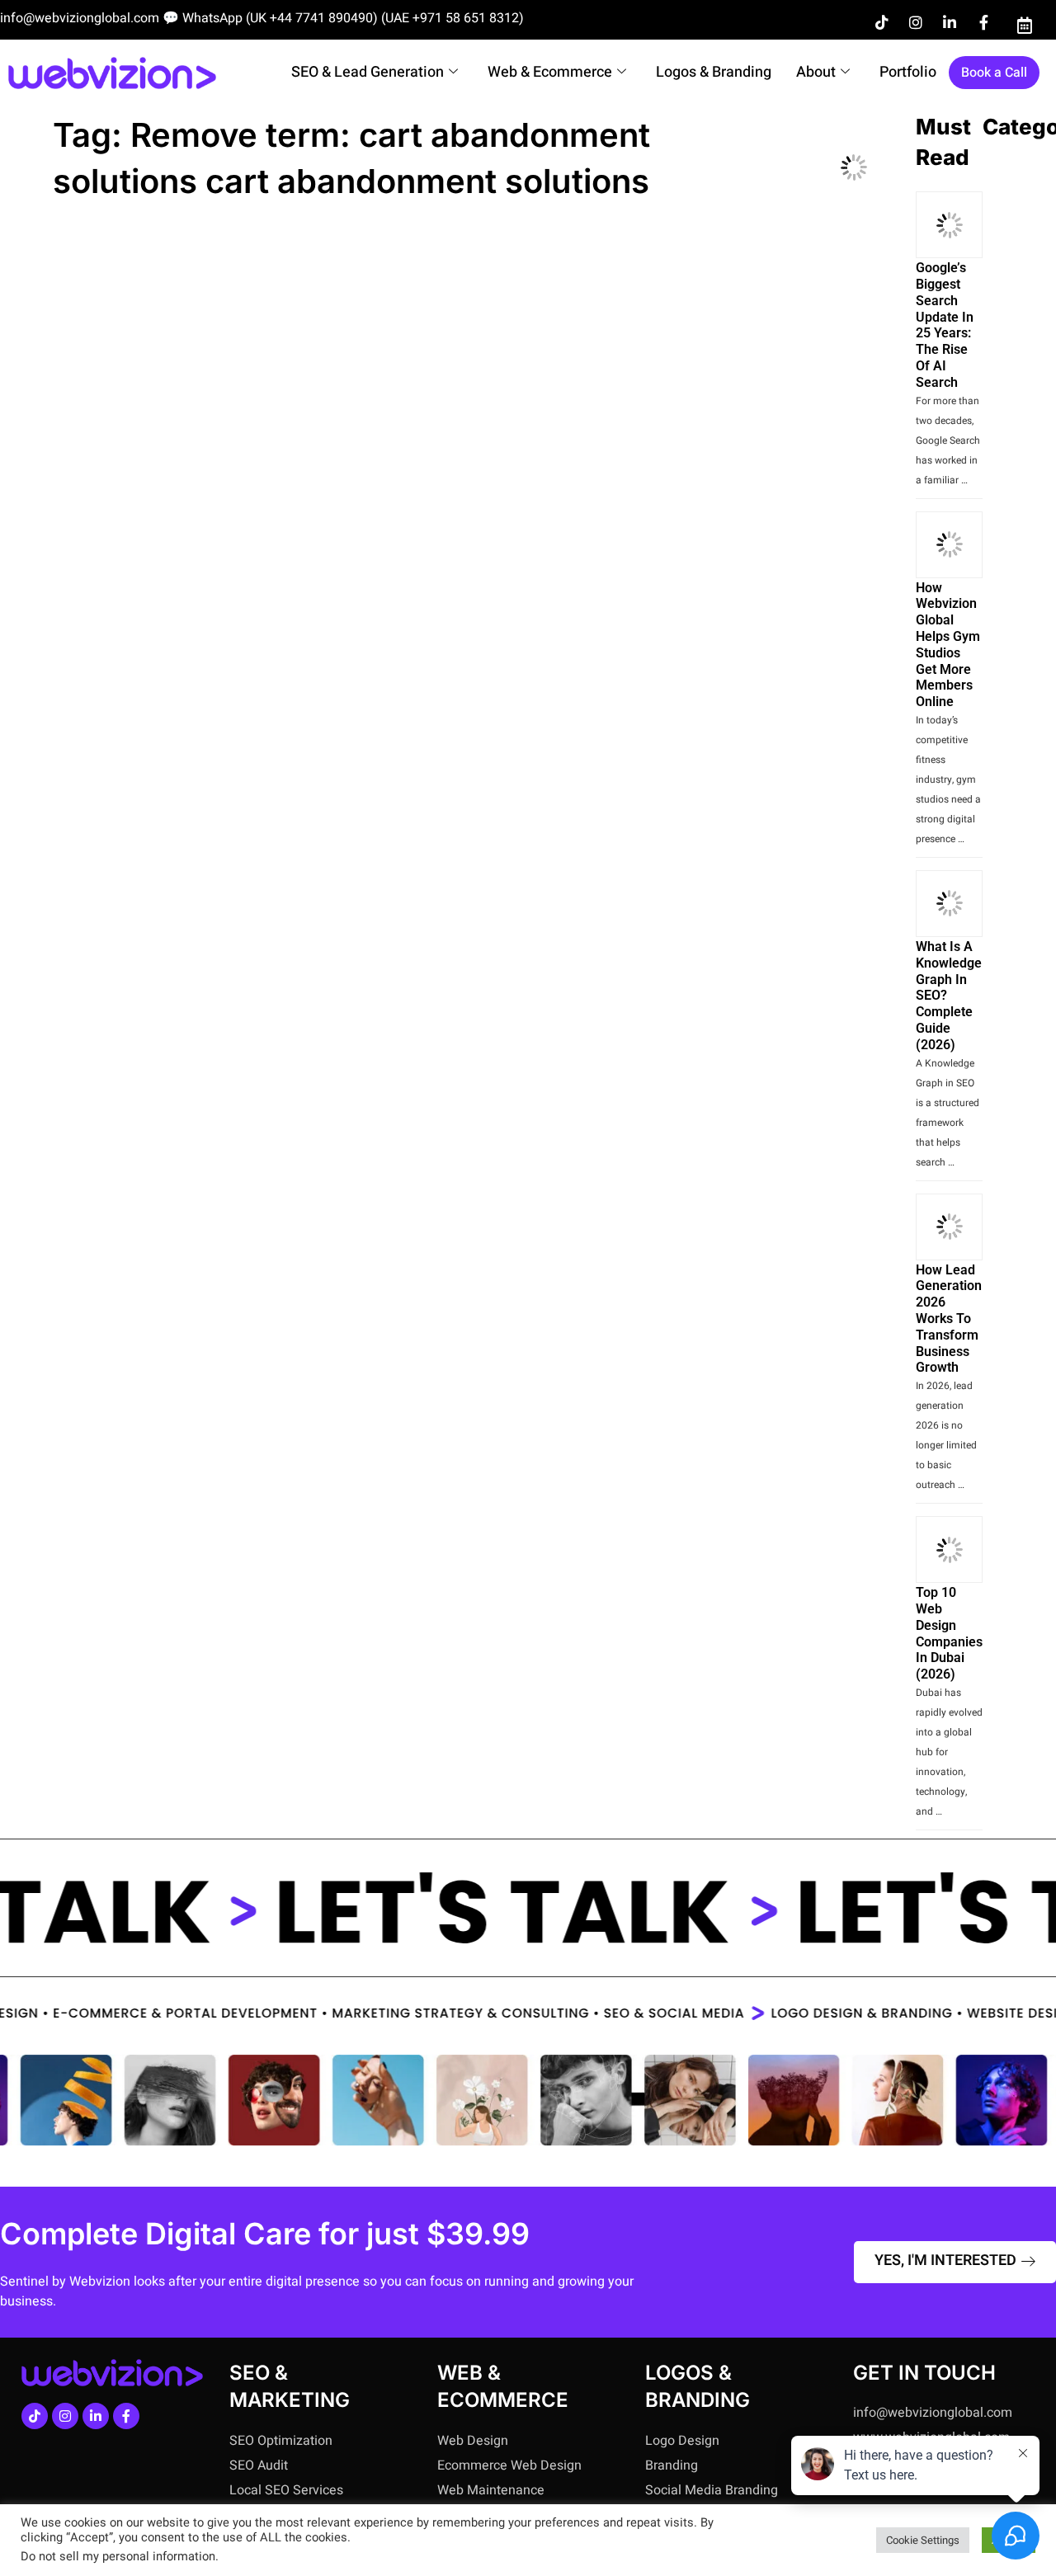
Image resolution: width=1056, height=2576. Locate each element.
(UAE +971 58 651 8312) (453, 18)
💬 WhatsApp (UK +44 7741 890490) (270, 18)
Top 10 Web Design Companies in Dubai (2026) (949, 1633)
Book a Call (994, 73)
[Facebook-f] (983, 22)
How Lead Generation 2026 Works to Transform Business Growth (949, 1319)
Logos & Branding (714, 72)
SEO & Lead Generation (368, 72)
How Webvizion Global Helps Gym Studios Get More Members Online (948, 645)
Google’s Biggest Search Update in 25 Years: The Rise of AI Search (945, 325)
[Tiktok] (882, 22)
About (816, 72)
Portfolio (908, 72)
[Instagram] (916, 22)
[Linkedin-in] (950, 22)
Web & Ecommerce (550, 72)
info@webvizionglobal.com (80, 18)
